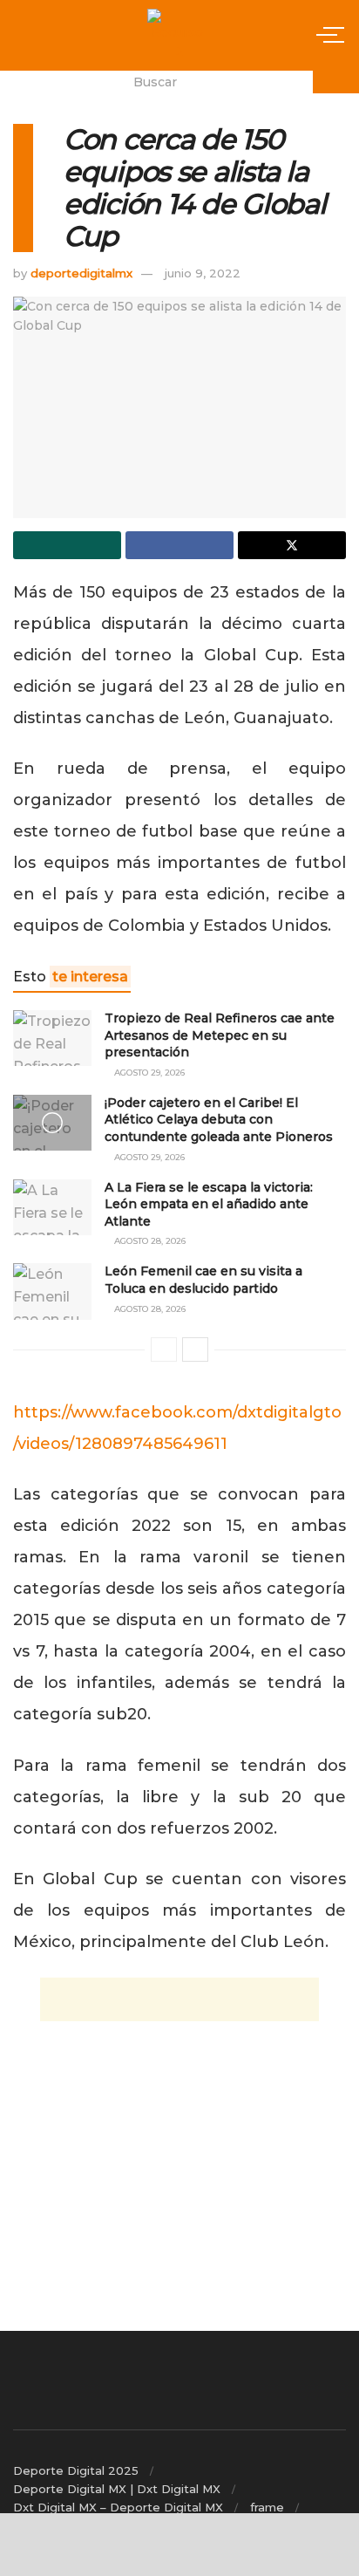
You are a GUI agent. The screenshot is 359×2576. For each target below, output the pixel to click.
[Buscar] (336, 82)
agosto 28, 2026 (149, 1241)
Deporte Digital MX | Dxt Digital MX (117, 2489)
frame (267, 2507)
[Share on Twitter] (292, 545)
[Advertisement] (179, 1999)
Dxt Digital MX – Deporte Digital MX (118, 2507)
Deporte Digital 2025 (76, 2470)
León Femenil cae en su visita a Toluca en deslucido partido (203, 1280)
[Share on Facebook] (179, 545)
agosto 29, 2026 (148, 1073)
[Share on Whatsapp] (67, 545)
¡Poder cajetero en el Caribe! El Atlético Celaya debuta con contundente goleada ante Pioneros (219, 1120)
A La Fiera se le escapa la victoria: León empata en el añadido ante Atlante (209, 1204)
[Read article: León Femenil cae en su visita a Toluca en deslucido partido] (52, 1291)
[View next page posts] (195, 1349)
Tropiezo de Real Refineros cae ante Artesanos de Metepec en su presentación (220, 1035)
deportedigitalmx (81, 273)
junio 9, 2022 (203, 273)
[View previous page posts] (164, 1349)
